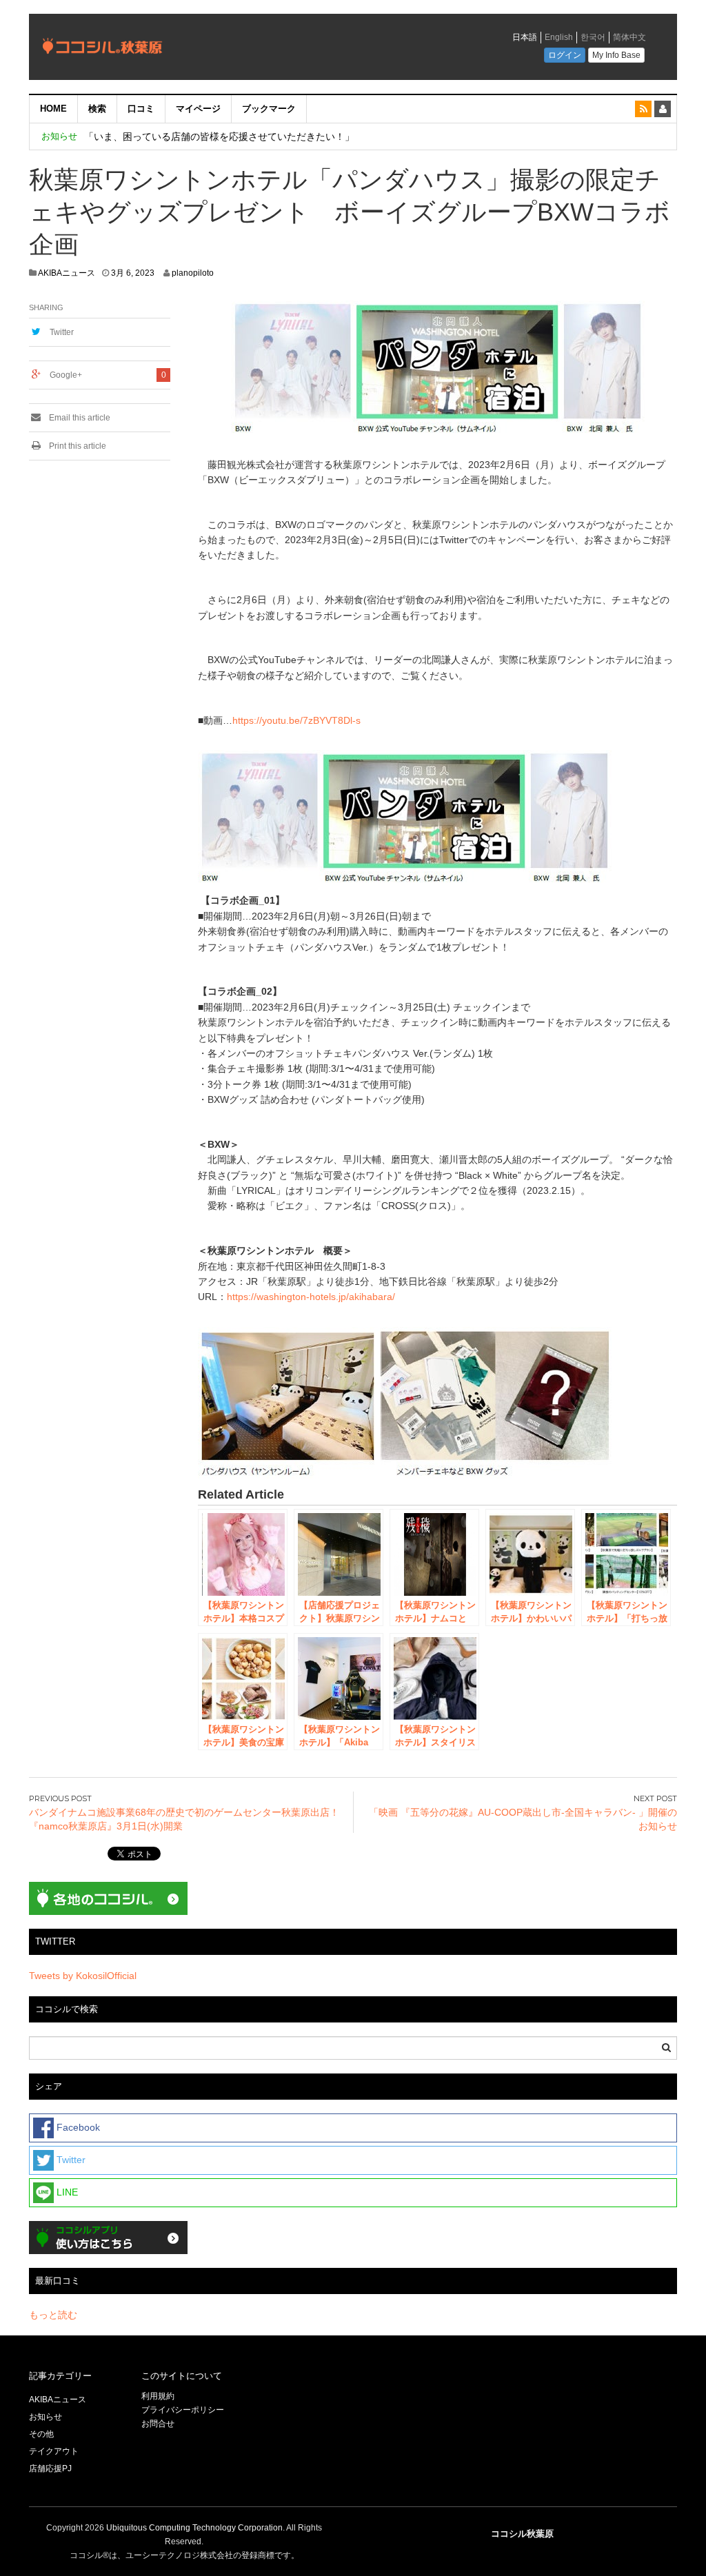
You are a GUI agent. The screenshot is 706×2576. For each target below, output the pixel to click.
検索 (97, 109)
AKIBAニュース (67, 273)
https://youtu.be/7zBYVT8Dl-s (296, 720)
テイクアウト (54, 2451)
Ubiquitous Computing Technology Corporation (194, 2528)
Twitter (62, 332)
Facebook (77, 2127)
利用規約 (158, 2396)
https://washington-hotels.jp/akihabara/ (311, 1297)
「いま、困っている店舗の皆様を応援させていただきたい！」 (219, 136)
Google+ (66, 375)
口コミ (141, 109)
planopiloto (193, 273)
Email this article (79, 418)
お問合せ (158, 2424)
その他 (41, 2434)
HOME (53, 109)
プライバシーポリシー (184, 2410)
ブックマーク (269, 109)
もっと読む (53, 2315)
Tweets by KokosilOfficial (83, 1976)
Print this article (77, 446)
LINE (66, 2192)
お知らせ (46, 2417)
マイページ (198, 109)
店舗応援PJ (50, 2468)
